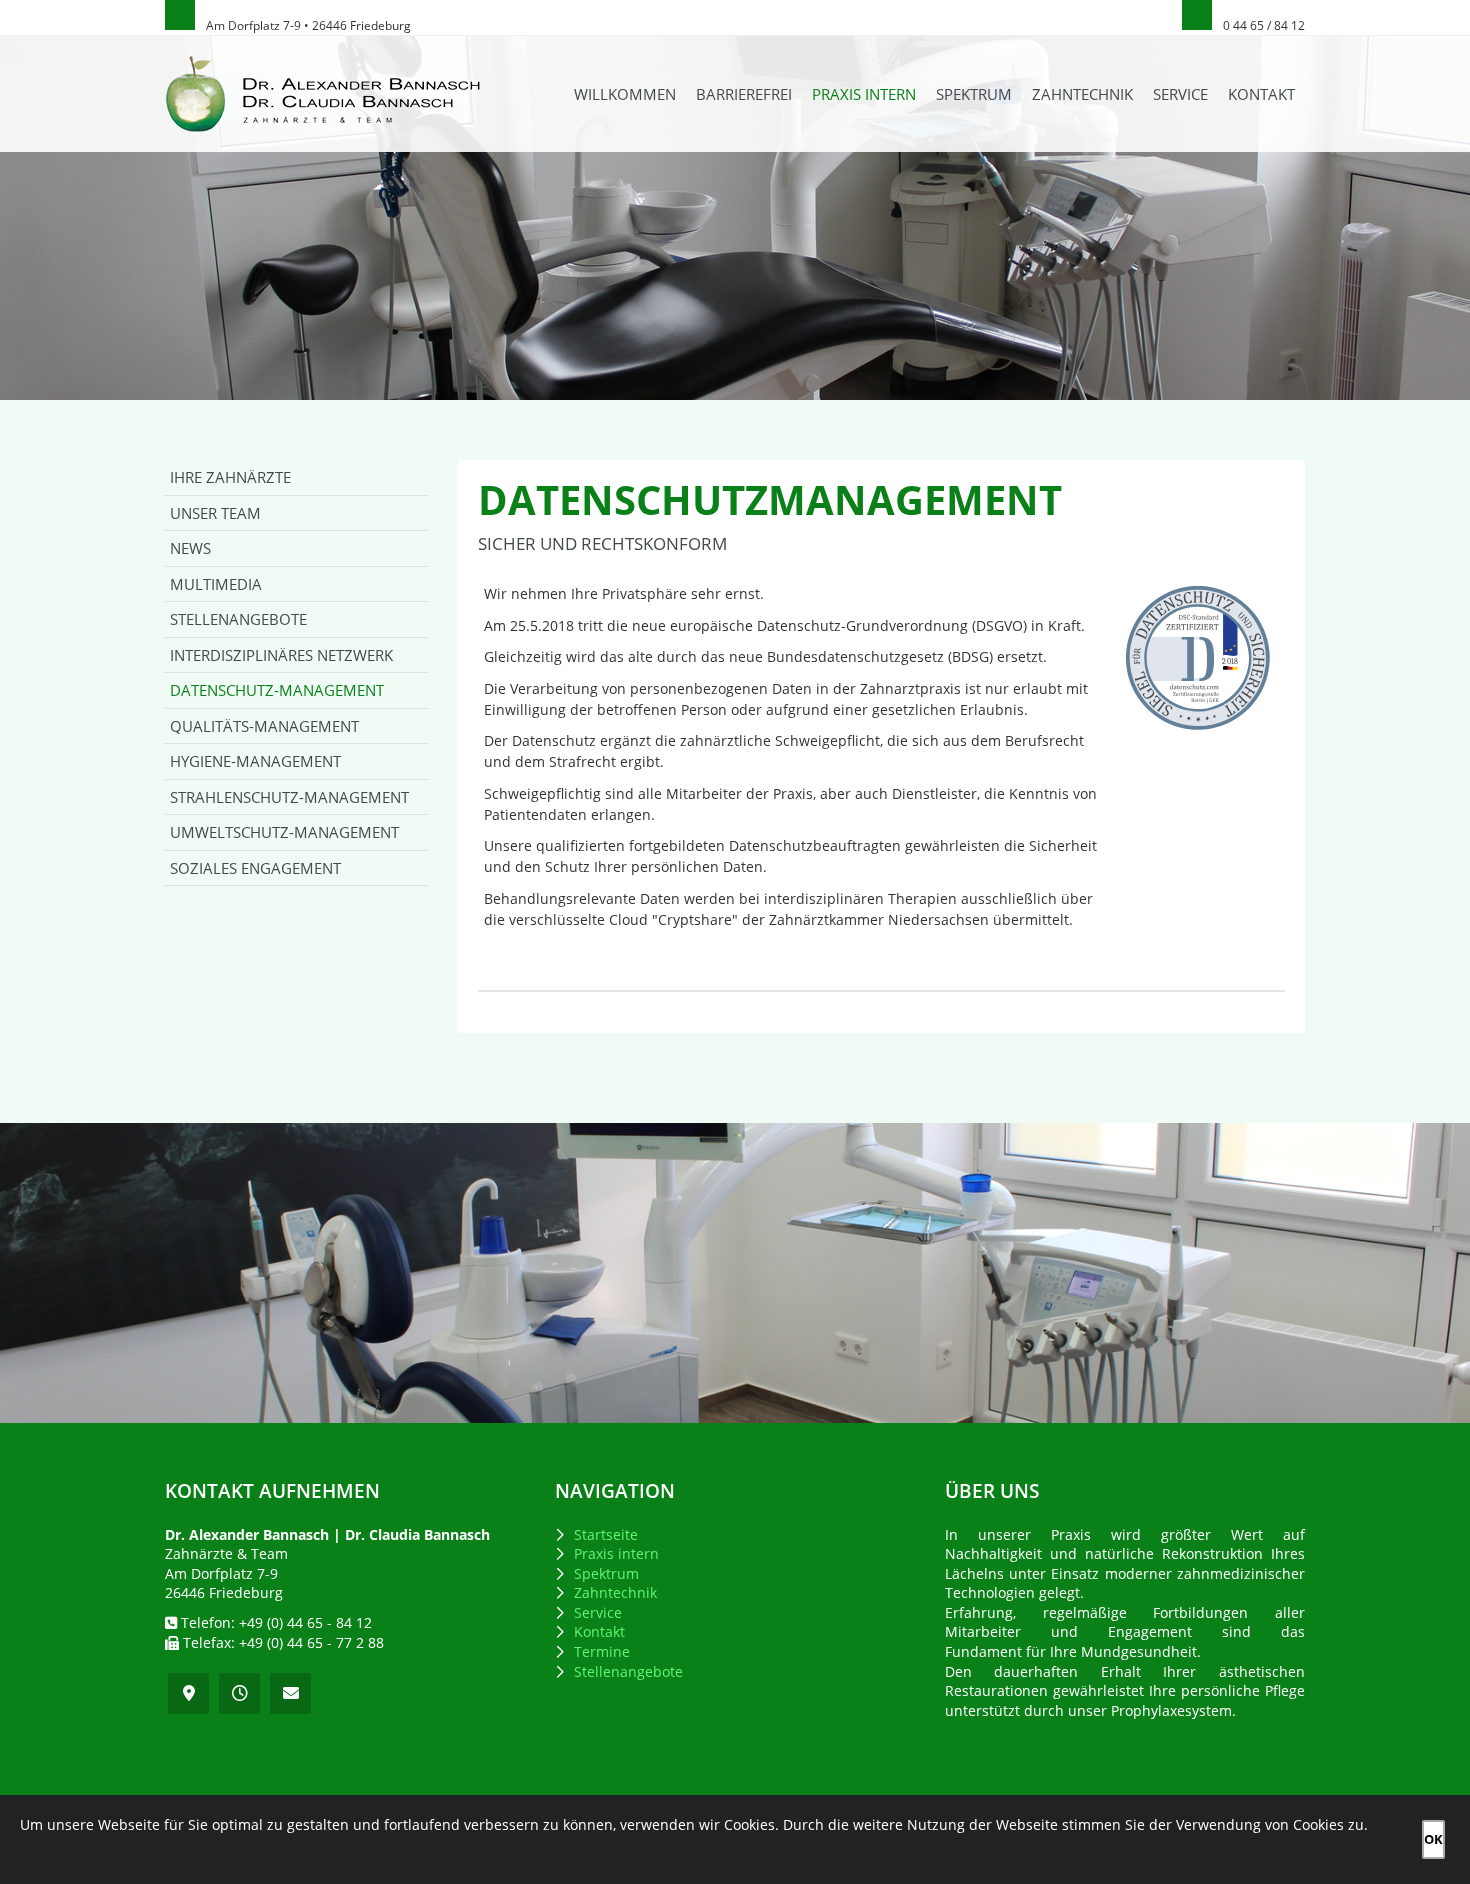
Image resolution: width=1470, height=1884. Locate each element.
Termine (602, 1651)
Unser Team (215, 513)
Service (1180, 94)
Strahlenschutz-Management (289, 797)
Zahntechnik (1082, 94)
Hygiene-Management (255, 761)
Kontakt (1261, 94)
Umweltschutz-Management (284, 832)
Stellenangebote (238, 619)
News (190, 548)
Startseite (606, 1534)
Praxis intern (864, 94)
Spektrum (974, 94)
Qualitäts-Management (264, 726)
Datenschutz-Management (277, 690)
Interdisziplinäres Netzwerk (281, 655)
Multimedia (216, 584)
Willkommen (625, 94)
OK (1433, 1839)
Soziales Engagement (255, 868)
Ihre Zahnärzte (230, 477)
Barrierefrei (744, 94)
